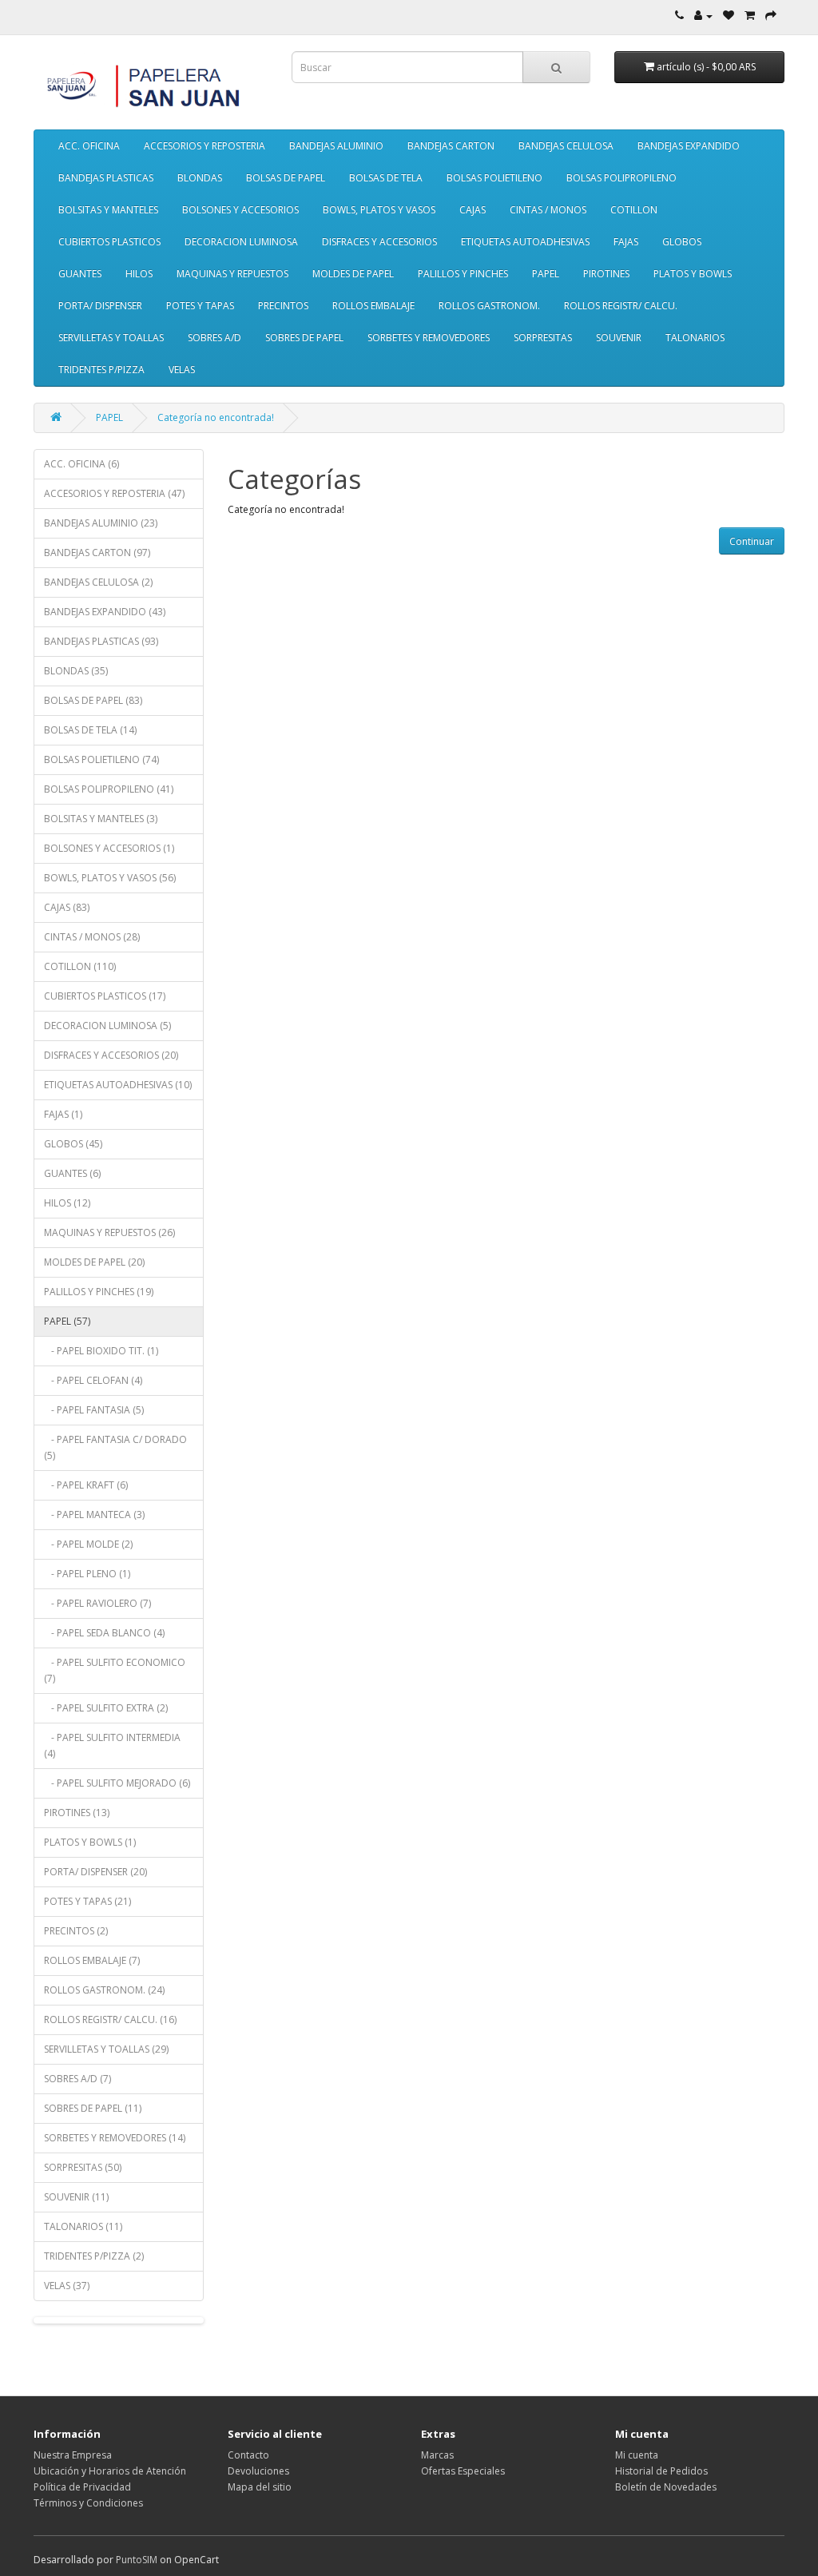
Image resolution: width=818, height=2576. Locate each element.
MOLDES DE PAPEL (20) (94, 1262)
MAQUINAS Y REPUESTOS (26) (109, 1232)
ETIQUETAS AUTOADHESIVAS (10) (118, 1085)
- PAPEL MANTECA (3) (94, 1515)
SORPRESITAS (543, 338)
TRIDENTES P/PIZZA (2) (94, 2256)
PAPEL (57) (67, 1321)
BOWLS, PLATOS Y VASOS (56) (110, 878)
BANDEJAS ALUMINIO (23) (101, 523)
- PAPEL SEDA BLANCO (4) (104, 1633)
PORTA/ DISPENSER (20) (95, 1872)
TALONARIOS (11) (83, 2226)
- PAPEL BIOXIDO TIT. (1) (101, 1351)
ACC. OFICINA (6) (81, 464)
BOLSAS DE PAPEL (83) (93, 700)
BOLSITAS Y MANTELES (108, 210)
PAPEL (546, 274)
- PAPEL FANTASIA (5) (94, 1410)
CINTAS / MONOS (548, 210)
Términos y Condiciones (88, 2503)
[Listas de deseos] (729, 16)
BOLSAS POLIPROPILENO (621, 178)
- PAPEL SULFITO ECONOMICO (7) (115, 1670)
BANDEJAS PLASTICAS (106, 178)
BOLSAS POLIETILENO (494, 178)
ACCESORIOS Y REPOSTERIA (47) (114, 493)
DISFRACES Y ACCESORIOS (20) (111, 1055)
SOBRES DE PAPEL (304, 338)
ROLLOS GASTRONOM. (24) (104, 1990)
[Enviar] (771, 16)
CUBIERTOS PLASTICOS (109, 242)
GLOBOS (682, 242)
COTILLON (634, 210)
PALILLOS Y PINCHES (463, 274)
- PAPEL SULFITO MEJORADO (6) (117, 1783)
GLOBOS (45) (73, 1144)
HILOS (139, 274)
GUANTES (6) (72, 1173)
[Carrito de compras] (750, 16)
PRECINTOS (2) (76, 1931)
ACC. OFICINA (89, 146)
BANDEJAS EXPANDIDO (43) (105, 612)
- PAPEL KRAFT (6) (86, 1485)
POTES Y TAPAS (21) (87, 1901)
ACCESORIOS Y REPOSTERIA (204, 146)
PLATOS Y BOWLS (693, 274)
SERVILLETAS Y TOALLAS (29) (106, 2049)
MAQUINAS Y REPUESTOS (232, 274)
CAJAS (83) (67, 907)
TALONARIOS (695, 338)
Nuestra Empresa (73, 2455)
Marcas (437, 2455)
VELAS (182, 370)
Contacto (248, 2455)
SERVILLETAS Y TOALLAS (111, 338)
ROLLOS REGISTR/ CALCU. (621, 306)
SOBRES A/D (214, 338)
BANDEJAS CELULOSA (566, 146)
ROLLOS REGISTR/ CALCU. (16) (110, 2019)
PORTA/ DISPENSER (100, 306)
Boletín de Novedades (666, 2487)
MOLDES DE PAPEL (353, 274)
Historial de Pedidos (661, 2471)
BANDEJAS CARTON (451, 146)
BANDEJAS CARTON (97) (97, 553)
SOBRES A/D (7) (77, 2079)
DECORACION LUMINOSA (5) (107, 1026)
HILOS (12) (67, 1203)
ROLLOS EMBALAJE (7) (92, 1960)
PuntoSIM (137, 2560)
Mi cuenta (637, 2455)
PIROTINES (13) (77, 1813)
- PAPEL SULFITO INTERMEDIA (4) (112, 1745)
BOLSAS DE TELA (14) (90, 730)
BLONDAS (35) (76, 671)
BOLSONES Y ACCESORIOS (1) (109, 848)
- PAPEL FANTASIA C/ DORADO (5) (115, 1447)
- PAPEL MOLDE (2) (88, 1544)
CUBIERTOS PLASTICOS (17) (105, 996)
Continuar (752, 541)
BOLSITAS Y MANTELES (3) (101, 819)
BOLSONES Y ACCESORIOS (240, 210)
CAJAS (473, 210)
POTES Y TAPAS (200, 306)
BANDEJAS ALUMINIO (336, 146)
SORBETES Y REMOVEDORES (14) (115, 2138)
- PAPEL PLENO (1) (87, 1574)
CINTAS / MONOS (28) (92, 937)
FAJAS (626, 242)
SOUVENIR (619, 338)
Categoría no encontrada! (216, 417)
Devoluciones (258, 2471)
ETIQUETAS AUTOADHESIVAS (525, 242)
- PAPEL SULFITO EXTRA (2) (106, 1708)
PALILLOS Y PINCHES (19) (99, 1292)
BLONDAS (200, 178)
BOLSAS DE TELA (386, 178)
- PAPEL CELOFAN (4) (93, 1380)
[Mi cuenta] (703, 16)
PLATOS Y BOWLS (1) (90, 1842)
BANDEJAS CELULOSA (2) (98, 582)
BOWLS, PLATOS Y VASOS (379, 210)
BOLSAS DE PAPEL (286, 178)
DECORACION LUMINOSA (241, 242)
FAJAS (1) (63, 1114)
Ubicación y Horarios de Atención (110, 2471)
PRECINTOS (283, 306)
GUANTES (80, 274)
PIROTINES (606, 274)
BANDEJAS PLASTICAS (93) (101, 641)
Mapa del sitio (260, 2487)
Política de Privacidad (82, 2487)
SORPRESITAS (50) (83, 2167)
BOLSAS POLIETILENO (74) (101, 759)
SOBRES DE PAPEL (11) (93, 2108)
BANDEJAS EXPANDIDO (689, 146)
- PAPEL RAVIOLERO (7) (97, 1603)
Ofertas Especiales (463, 2471)
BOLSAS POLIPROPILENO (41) (109, 789)
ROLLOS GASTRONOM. (489, 306)
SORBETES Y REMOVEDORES (429, 338)
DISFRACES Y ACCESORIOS (379, 242)
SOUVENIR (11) (76, 2197)
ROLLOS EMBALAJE (373, 306)
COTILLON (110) (80, 966)
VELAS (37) (67, 2286)
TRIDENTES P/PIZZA (101, 370)
